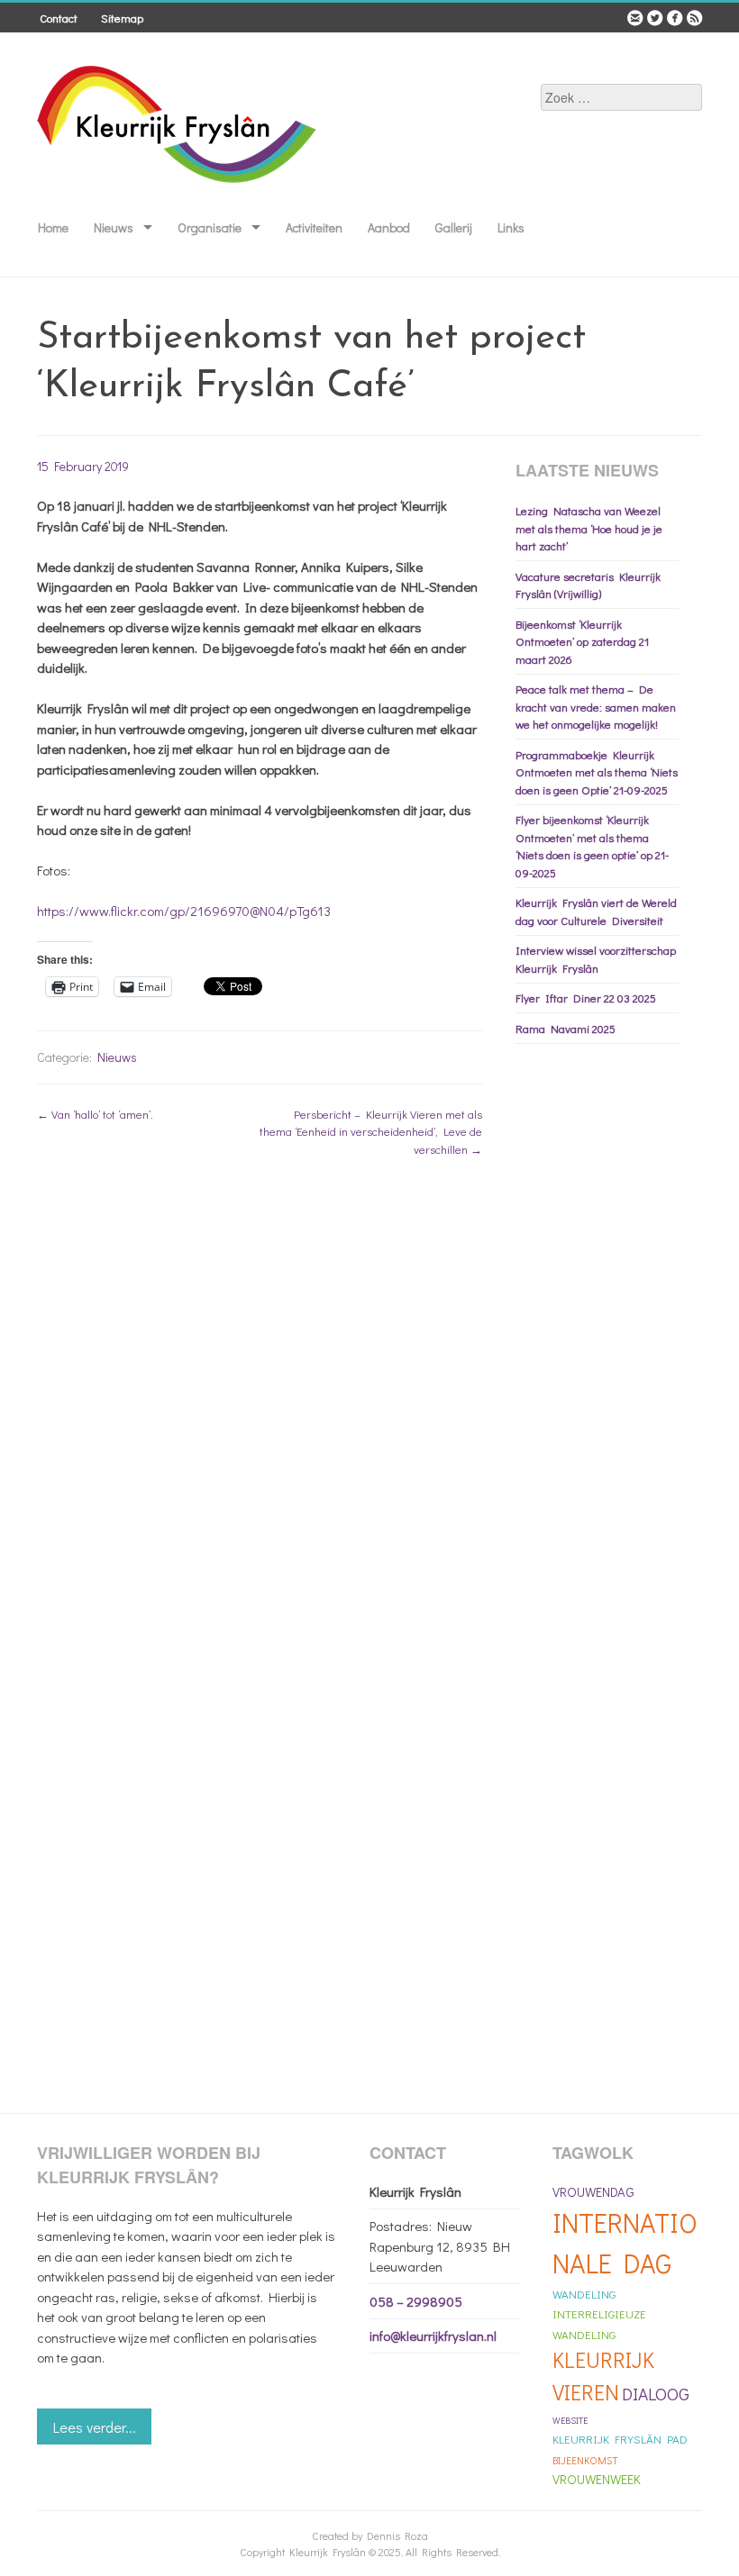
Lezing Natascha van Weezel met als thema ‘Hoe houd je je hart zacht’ (589, 528)
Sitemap (122, 18)
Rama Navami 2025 (566, 1028)
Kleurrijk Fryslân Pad (620, 2439)
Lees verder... (95, 2427)
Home (53, 227)
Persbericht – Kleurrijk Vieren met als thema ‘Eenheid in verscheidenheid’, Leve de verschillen (371, 1131)
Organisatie (210, 227)
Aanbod (389, 227)
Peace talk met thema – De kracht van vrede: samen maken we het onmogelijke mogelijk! (596, 706)
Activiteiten (314, 227)
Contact (59, 18)
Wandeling (584, 2294)
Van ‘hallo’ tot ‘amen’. (95, 1114)
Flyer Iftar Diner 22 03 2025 (586, 998)
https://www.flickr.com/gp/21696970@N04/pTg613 (184, 911)
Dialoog (656, 2394)
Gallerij (454, 227)
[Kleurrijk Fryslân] (178, 195)
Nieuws (114, 227)
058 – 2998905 (416, 2301)
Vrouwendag (593, 2192)
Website (570, 2421)
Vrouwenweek (597, 2479)
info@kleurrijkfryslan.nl (433, 2336)
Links (511, 227)
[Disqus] (260, 1403)
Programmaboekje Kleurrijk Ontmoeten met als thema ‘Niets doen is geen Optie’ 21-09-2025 (597, 772)
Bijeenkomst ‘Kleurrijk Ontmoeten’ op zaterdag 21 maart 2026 (582, 641)
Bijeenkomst (585, 2460)
